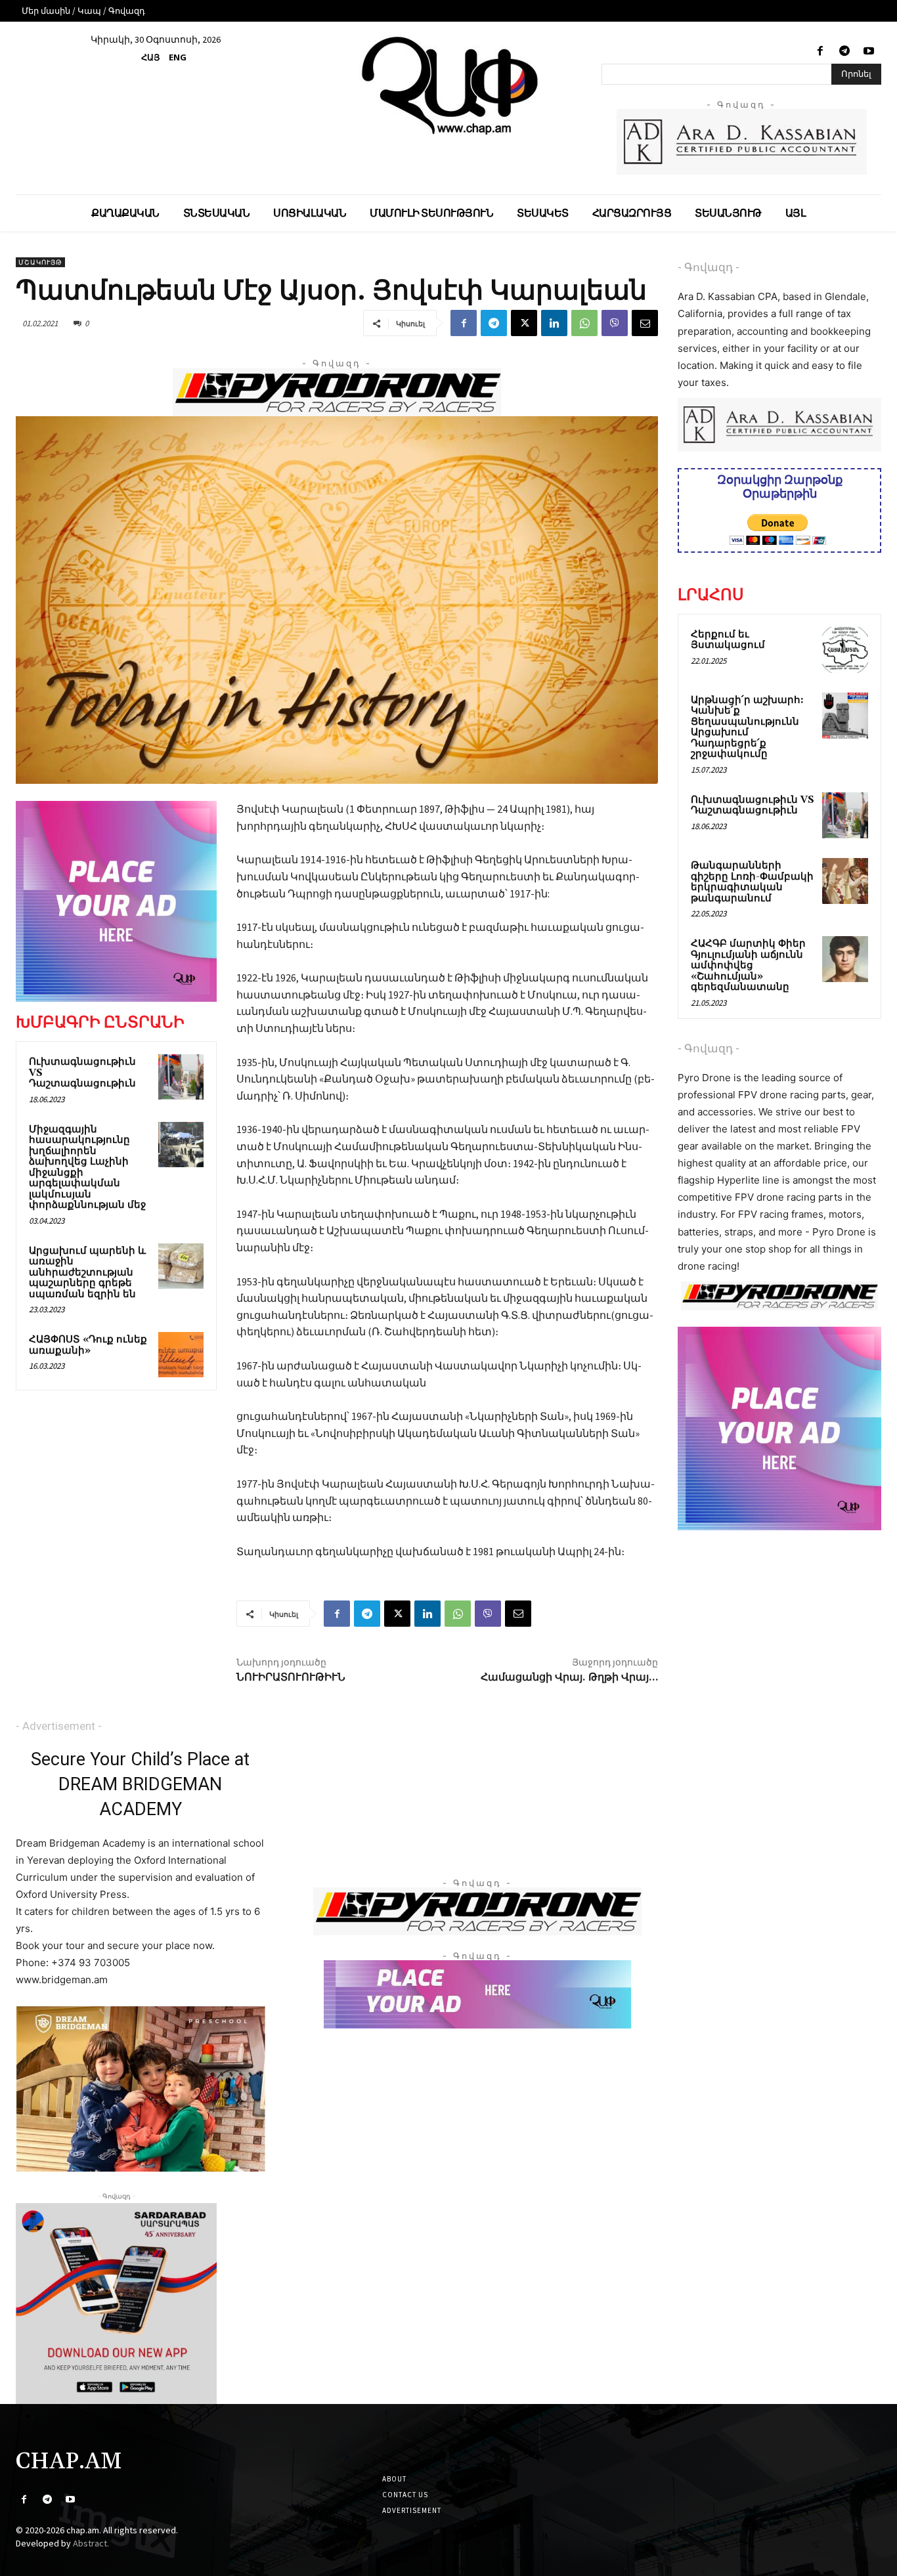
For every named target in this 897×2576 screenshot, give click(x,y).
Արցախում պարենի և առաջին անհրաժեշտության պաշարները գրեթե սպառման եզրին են (87, 1273)
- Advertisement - (59, 1726)
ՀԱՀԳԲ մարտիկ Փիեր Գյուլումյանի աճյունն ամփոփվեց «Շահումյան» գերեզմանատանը (748, 965)
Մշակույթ (40, 262)
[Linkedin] (554, 323)
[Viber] (615, 323)
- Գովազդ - (709, 267)
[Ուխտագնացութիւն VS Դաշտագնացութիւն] (181, 1077)
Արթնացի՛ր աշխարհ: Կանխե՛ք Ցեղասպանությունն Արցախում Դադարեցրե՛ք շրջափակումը (747, 727)
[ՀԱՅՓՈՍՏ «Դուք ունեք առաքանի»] (181, 1355)
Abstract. (91, 2543)
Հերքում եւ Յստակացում (728, 640)
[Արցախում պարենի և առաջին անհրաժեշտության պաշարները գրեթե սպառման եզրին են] (181, 1266)
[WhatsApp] (584, 323)
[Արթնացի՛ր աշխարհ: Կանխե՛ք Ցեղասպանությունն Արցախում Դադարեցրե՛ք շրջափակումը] (845, 716)
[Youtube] (869, 52)
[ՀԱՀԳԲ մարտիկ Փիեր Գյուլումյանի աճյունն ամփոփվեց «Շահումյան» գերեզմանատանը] (845, 959)
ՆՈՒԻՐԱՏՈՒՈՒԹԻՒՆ (291, 1677)
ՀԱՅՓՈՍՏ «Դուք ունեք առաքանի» (88, 1345)
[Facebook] (820, 52)
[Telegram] (845, 52)
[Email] (645, 323)
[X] (524, 323)
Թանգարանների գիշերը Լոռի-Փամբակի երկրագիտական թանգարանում (752, 882)
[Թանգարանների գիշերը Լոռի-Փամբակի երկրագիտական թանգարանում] (845, 881)
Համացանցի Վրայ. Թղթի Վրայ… (569, 1677)
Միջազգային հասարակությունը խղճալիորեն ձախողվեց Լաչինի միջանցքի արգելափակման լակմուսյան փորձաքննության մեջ (87, 1168)
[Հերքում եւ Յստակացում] (845, 650)
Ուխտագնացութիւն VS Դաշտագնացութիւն (753, 805)
